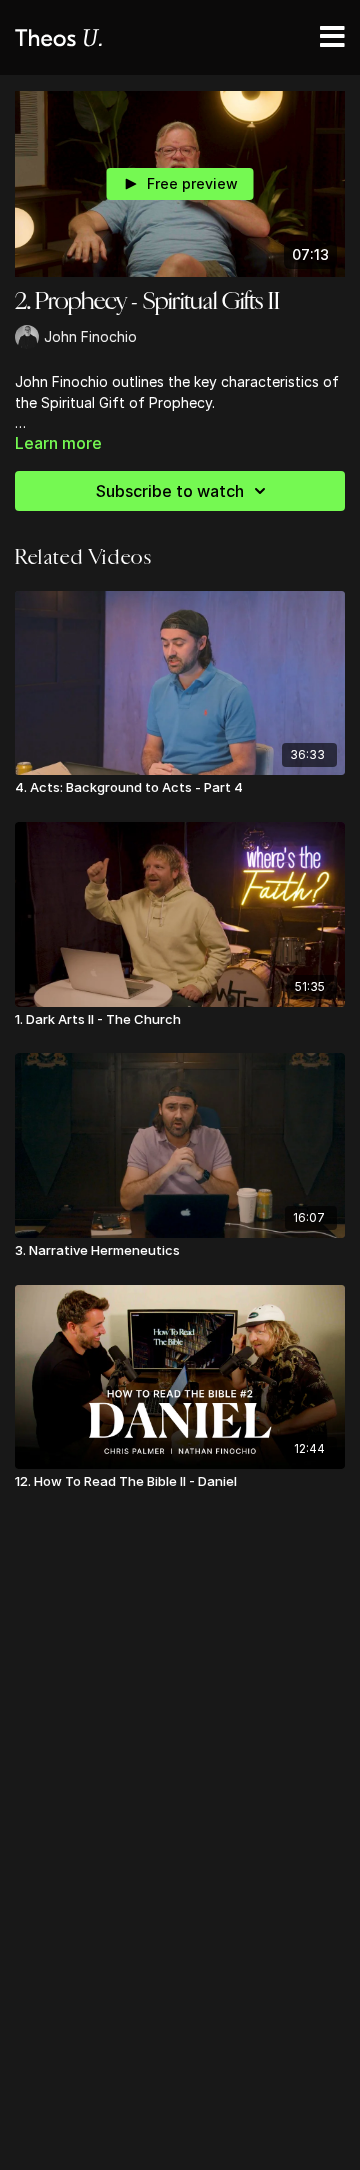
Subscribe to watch (170, 491)
